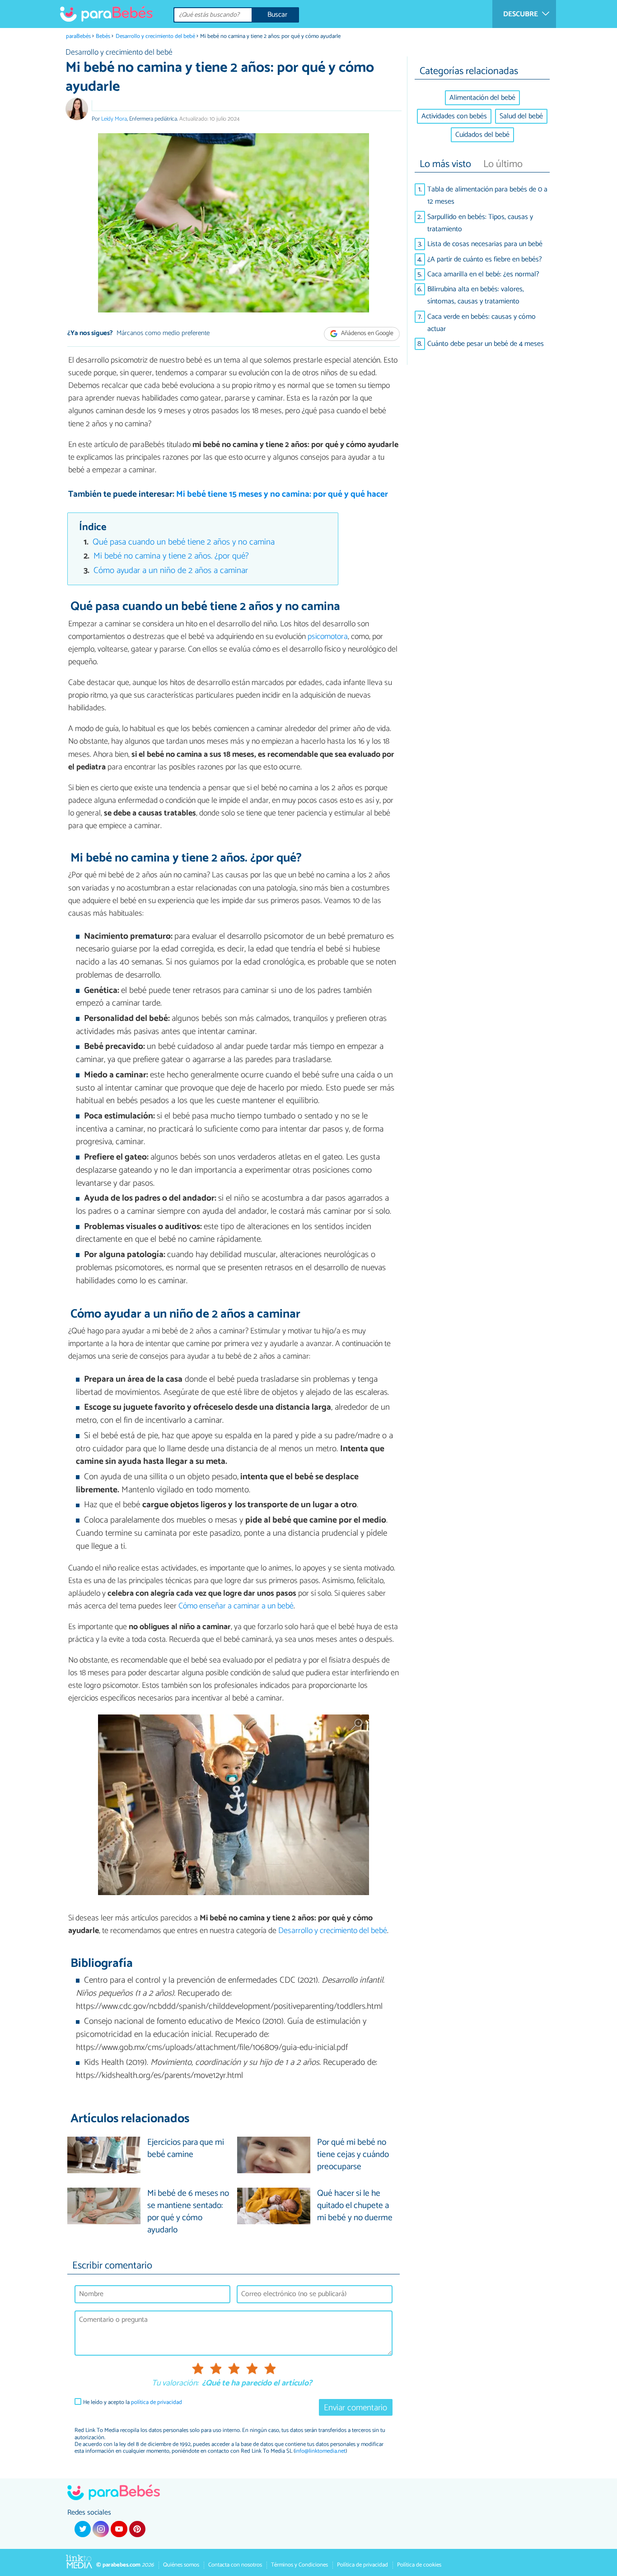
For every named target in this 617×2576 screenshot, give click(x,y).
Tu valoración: (175, 2384)
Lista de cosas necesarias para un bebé (485, 244)
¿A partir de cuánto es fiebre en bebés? (485, 259)
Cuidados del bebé (482, 135)
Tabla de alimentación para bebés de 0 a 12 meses (487, 196)
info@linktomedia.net (320, 2451)
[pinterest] (137, 2529)
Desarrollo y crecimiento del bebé (155, 36)
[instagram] (101, 2529)
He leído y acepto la (133, 2402)
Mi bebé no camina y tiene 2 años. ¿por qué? (171, 556)
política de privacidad (157, 2402)
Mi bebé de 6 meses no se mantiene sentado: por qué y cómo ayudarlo (188, 2212)
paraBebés (78, 36)
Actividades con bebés (454, 116)
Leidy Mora (114, 119)
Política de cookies (419, 2565)
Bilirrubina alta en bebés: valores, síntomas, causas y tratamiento (476, 295)
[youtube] (119, 2529)
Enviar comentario (355, 2408)
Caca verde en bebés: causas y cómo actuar (481, 323)
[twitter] (83, 2529)
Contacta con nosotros (235, 2565)
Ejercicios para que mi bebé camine (186, 2149)
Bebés (103, 36)
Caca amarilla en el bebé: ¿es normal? (483, 274)
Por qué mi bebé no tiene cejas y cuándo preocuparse (353, 2155)
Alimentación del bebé (482, 98)
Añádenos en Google (367, 334)
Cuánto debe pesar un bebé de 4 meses (486, 344)
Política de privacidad (362, 2565)
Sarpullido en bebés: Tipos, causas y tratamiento (480, 223)
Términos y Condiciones (299, 2565)
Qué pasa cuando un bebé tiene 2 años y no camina (184, 542)
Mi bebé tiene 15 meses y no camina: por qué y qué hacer (282, 494)
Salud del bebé (521, 116)
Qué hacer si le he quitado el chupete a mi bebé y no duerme (355, 2206)
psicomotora (328, 637)
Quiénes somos (181, 2565)
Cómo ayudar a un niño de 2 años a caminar (171, 571)
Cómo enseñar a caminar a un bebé (236, 1606)
